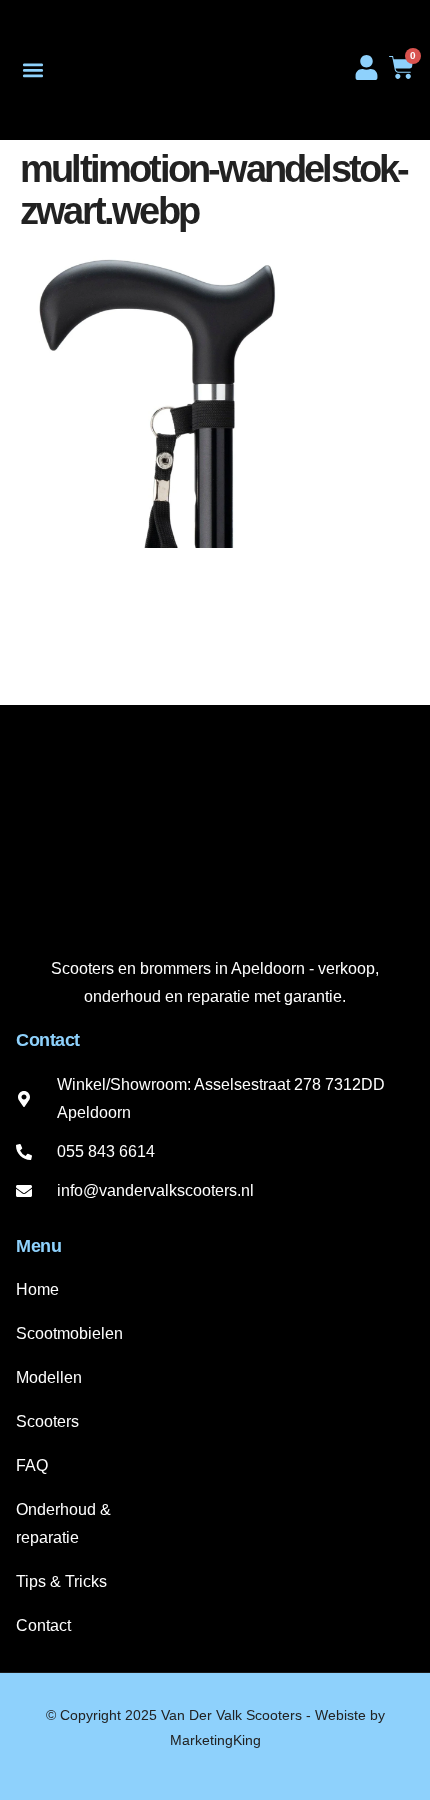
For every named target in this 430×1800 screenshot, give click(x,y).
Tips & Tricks (61, 1581)
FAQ (32, 1465)
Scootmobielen (69, 1333)
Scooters (47, 1421)
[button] (32, 70)
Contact (43, 1625)
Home (37, 1289)
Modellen (49, 1377)
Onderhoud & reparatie (63, 1523)
